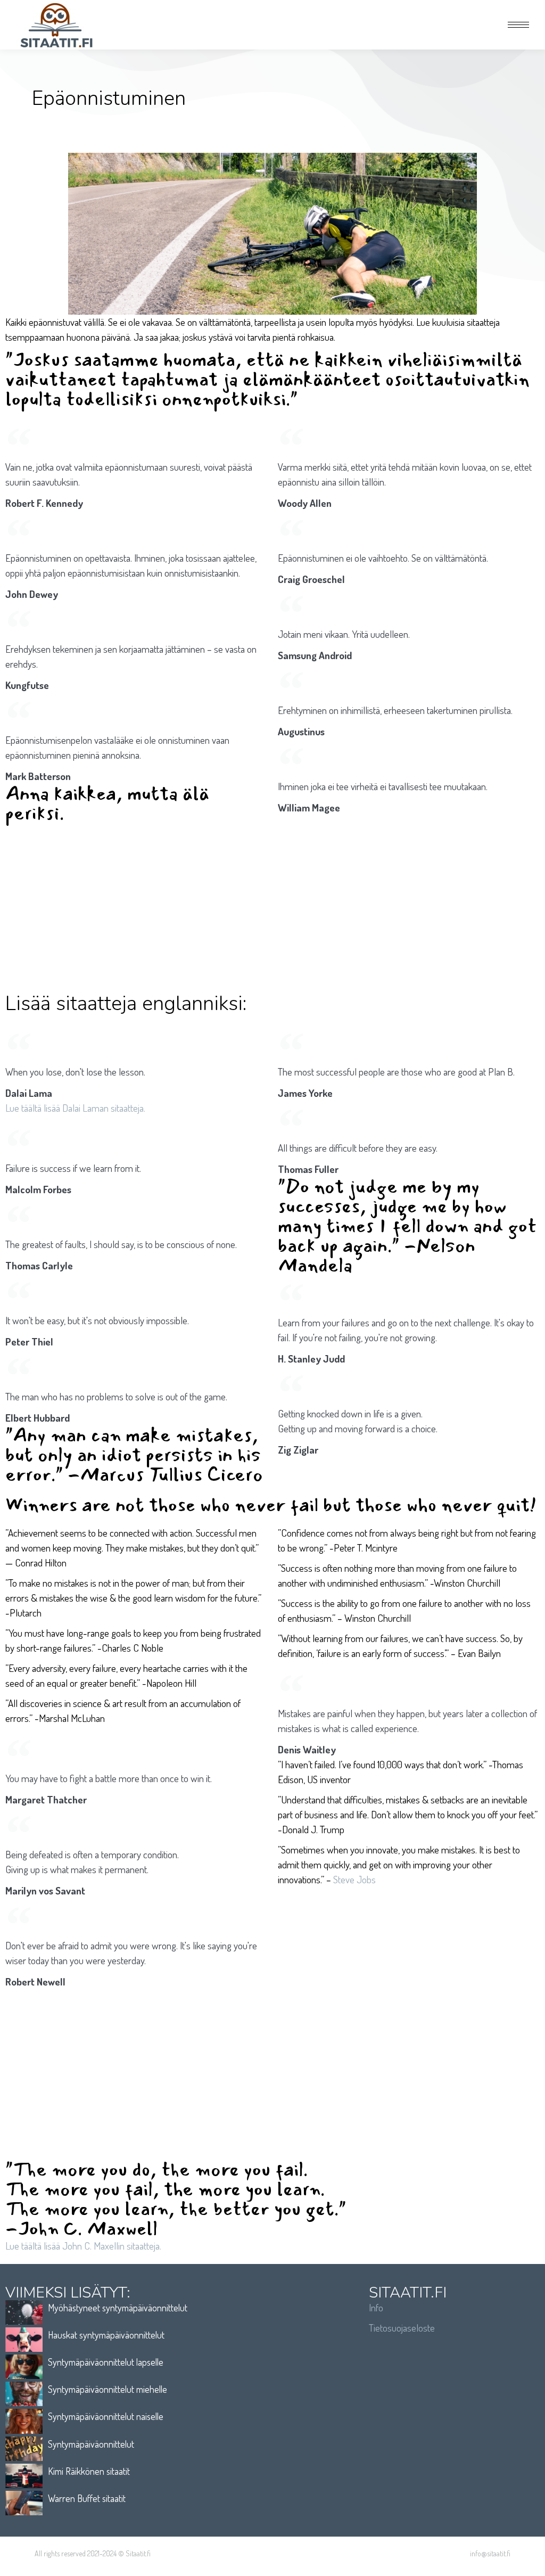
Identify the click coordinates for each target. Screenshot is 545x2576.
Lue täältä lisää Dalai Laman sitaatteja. (75, 1108)
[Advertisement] (272, 908)
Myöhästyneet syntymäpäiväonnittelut (118, 2308)
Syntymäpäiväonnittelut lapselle (106, 2362)
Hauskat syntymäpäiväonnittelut (106, 2335)
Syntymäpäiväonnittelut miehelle (108, 2389)
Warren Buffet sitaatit (87, 2498)
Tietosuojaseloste (402, 2328)
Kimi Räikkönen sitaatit (89, 2471)
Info (376, 2307)
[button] (386, 10)
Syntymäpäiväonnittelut (91, 2444)
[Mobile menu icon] (518, 25)
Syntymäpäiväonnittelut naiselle (106, 2416)
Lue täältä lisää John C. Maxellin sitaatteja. (83, 2246)
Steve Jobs (354, 1879)
